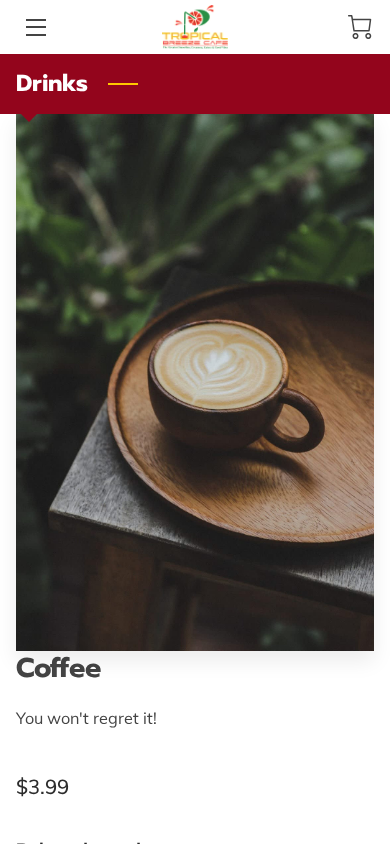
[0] (360, 27)
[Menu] (34, 27)
